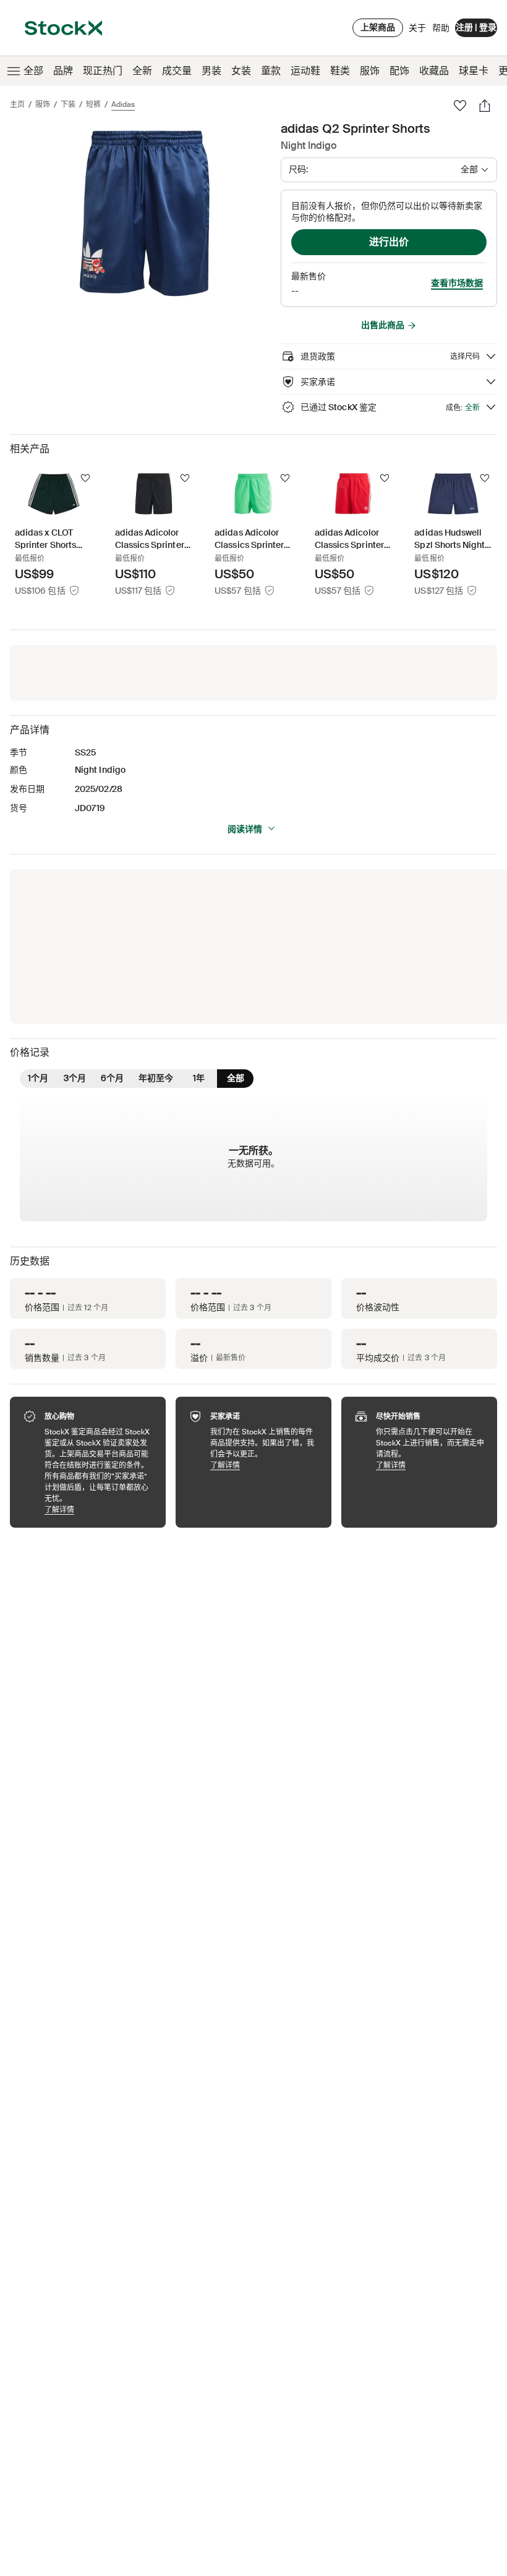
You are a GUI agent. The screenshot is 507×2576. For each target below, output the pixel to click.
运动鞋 (305, 71)
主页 (17, 104)
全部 (33, 71)
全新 (142, 71)
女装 (241, 71)
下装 (68, 104)
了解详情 (99, 1509)
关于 (417, 31)
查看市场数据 (457, 283)
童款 (271, 71)
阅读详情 (245, 829)
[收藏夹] (460, 106)
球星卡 (474, 71)
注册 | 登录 (476, 27)
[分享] (485, 106)
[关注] (85, 478)
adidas (123, 104)
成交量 (177, 71)
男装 (211, 71)
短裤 (93, 104)
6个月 (112, 1078)
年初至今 (156, 1078)
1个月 (38, 1078)
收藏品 (434, 71)
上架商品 (378, 27)
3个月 (75, 1078)
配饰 (399, 71)
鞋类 (340, 71)
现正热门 (103, 71)
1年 (199, 1078)
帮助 (441, 28)
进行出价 (389, 242)
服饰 (370, 71)
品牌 (63, 71)
